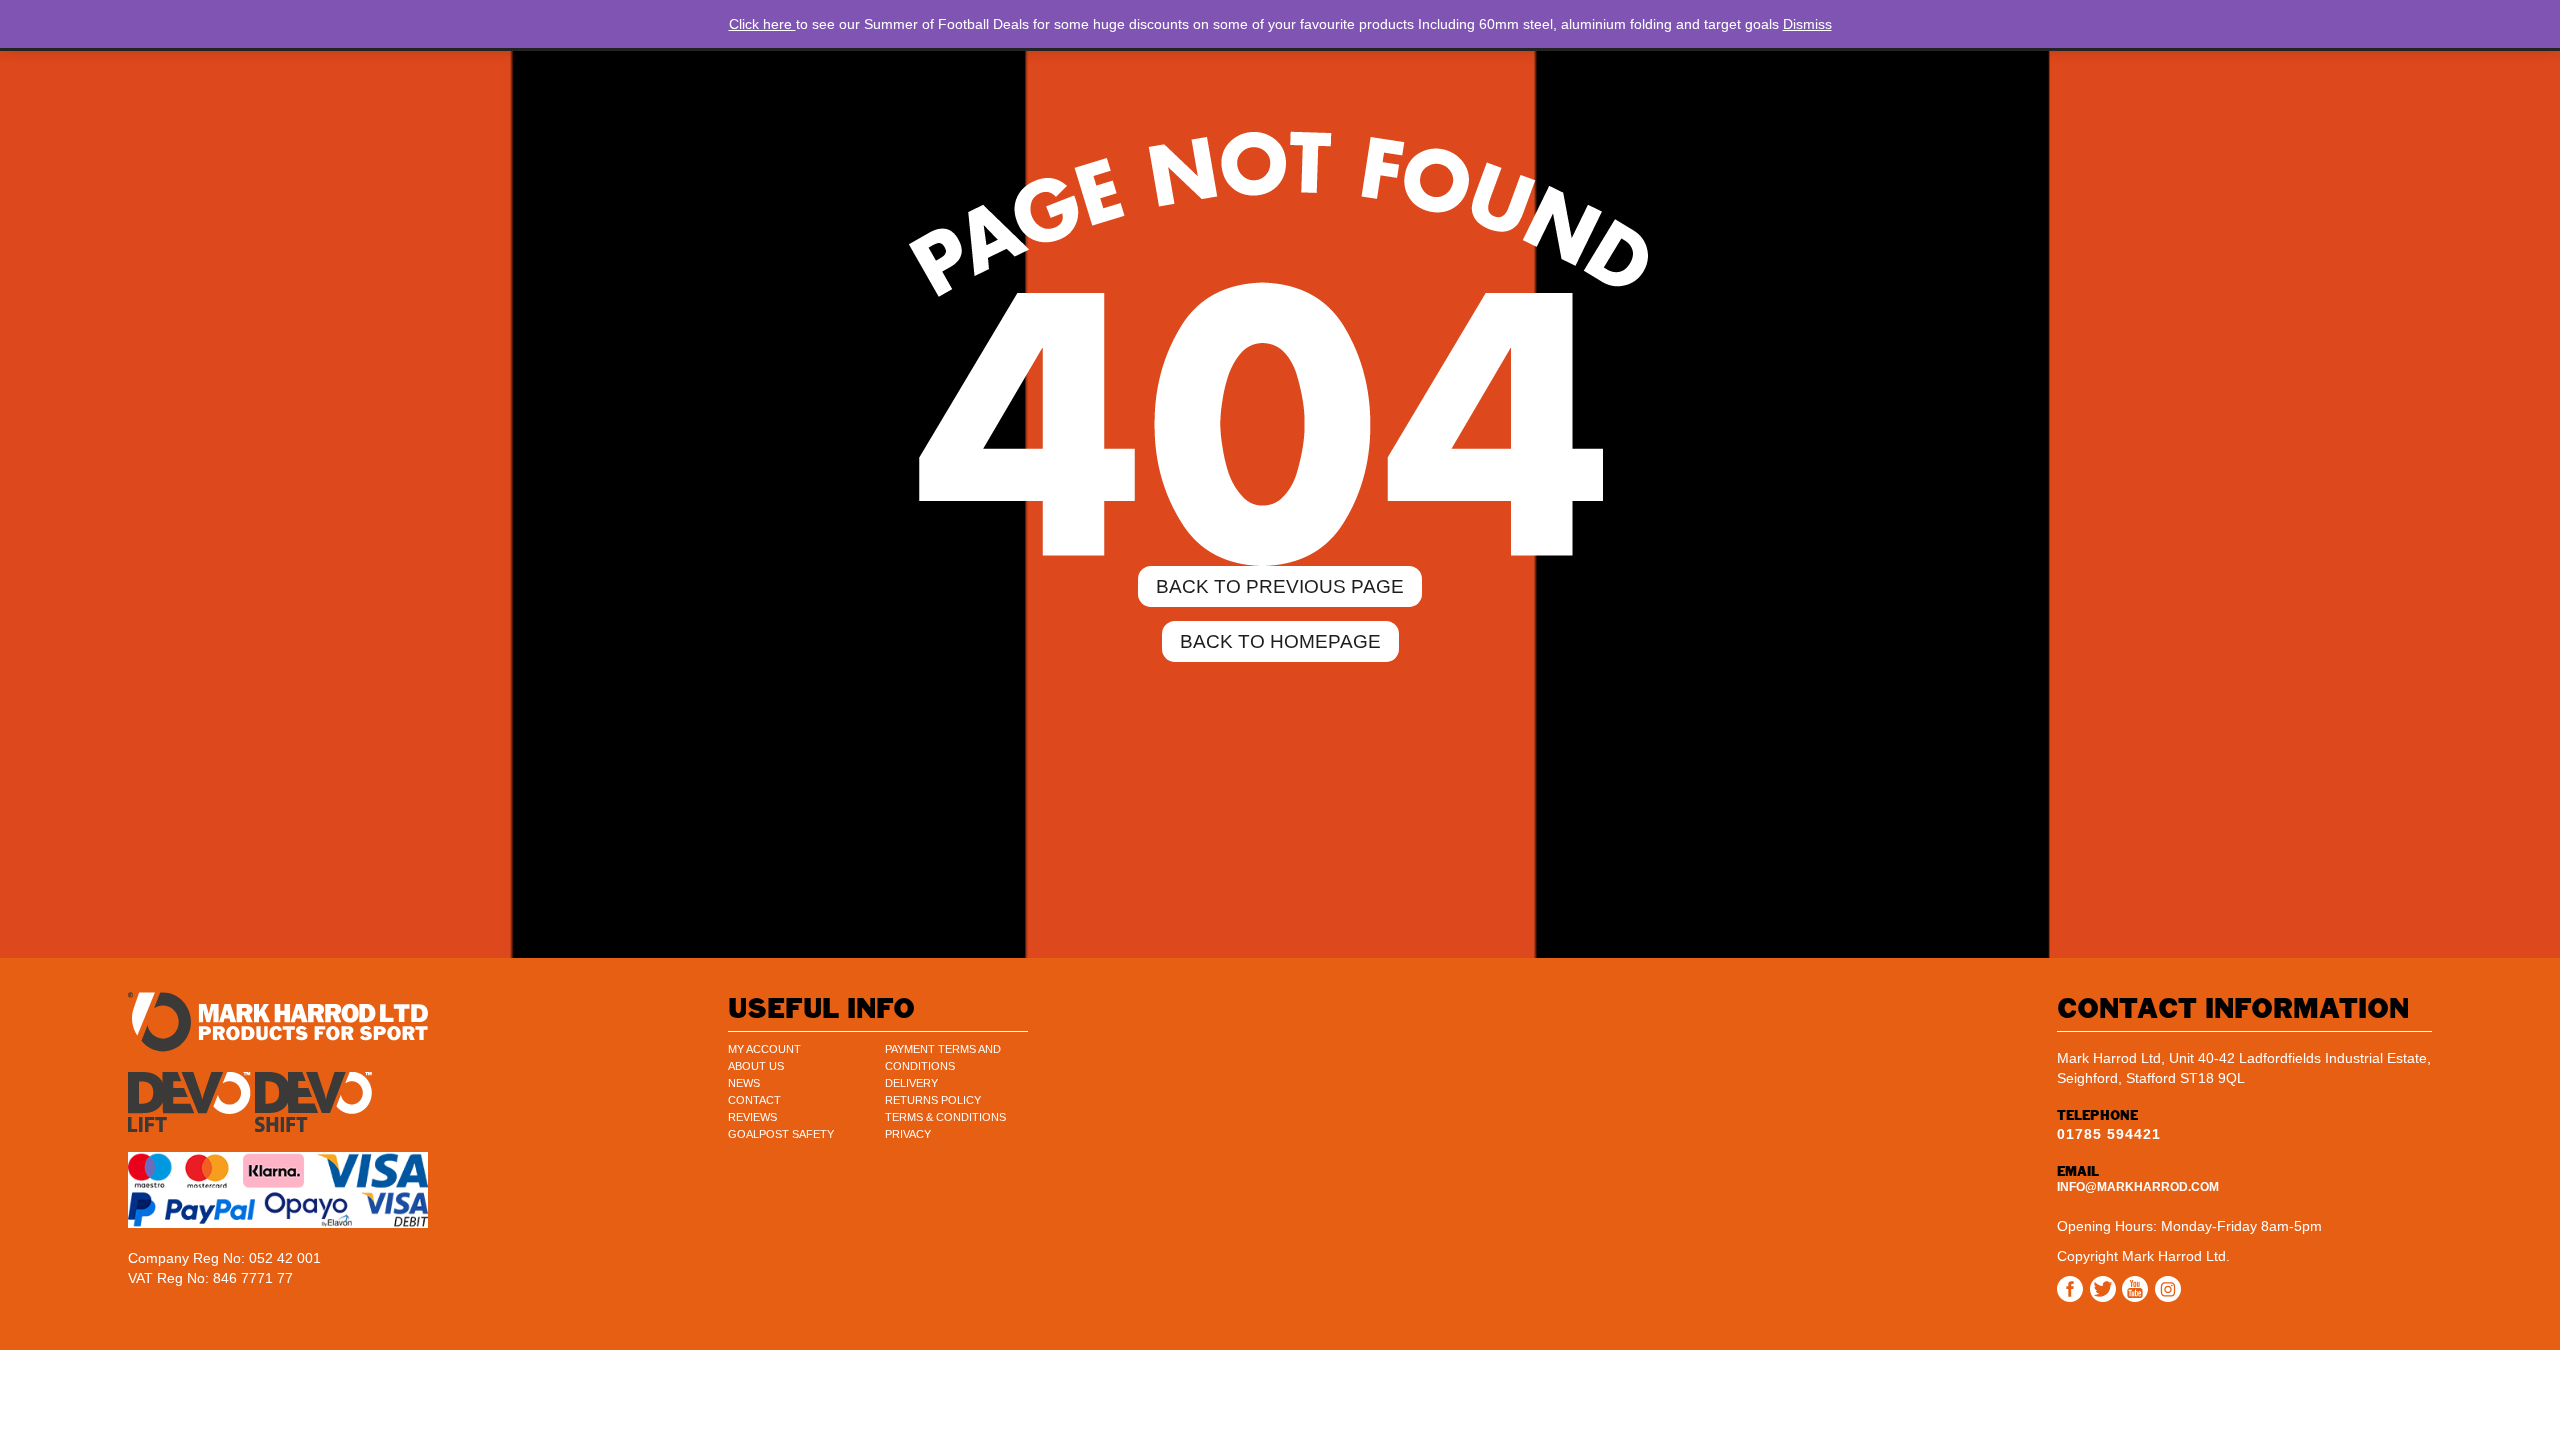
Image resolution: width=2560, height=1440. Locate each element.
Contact (754, 1100)
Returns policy (933, 1100)
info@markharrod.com (2138, 1187)
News (744, 1083)
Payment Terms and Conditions (943, 1057)
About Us (756, 1066)
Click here (762, 24)
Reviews (752, 1117)
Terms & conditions (945, 1117)
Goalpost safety (781, 1134)
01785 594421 (2109, 1134)
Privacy (908, 1134)
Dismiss (1807, 24)
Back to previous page (1280, 586)
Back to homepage (1280, 641)
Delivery (911, 1083)
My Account (764, 1049)
